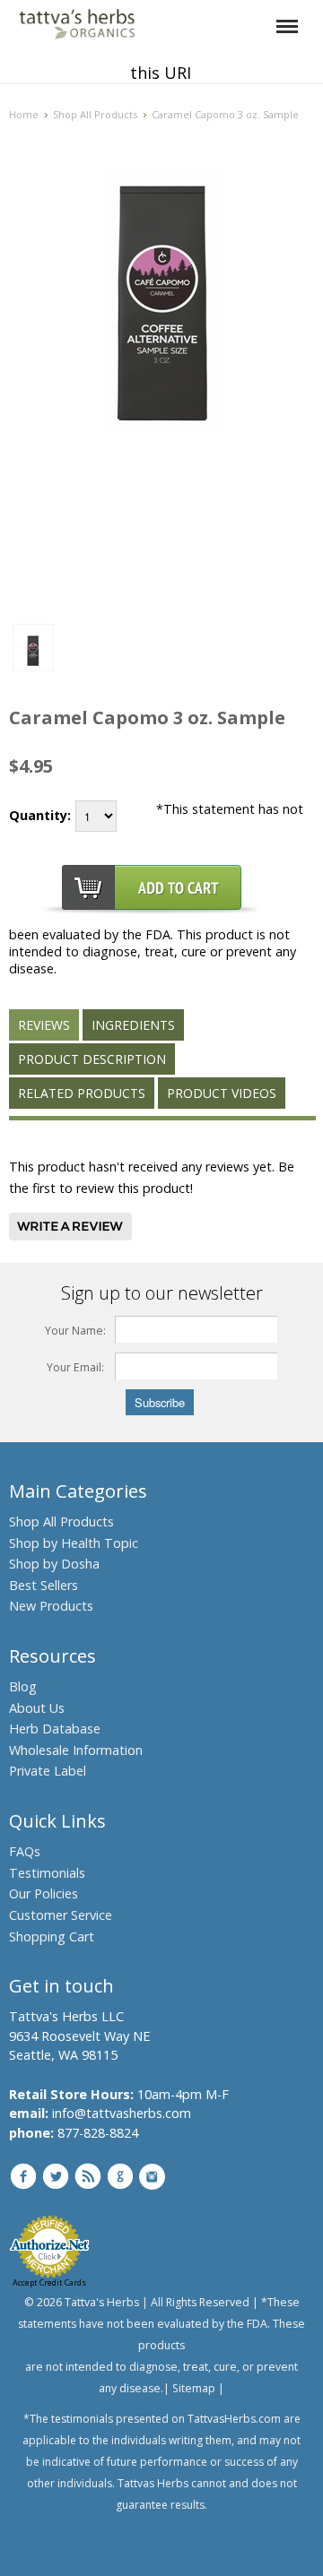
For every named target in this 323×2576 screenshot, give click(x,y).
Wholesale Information (76, 1750)
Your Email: (75, 1367)
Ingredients (133, 1025)
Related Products (82, 1093)
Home (24, 114)
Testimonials (47, 1873)
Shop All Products (95, 114)
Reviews (44, 1025)
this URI (161, 73)
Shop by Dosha (54, 1564)
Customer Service (61, 1915)
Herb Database (55, 1729)
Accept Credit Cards (49, 2282)
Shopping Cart (52, 1936)
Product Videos (222, 1093)
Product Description (92, 1059)
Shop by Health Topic (74, 1543)
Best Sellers (44, 1585)
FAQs (25, 1851)
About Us (37, 1708)
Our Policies (44, 1893)
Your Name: (75, 1331)
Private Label (48, 1771)
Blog (23, 1686)
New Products (51, 1606)
